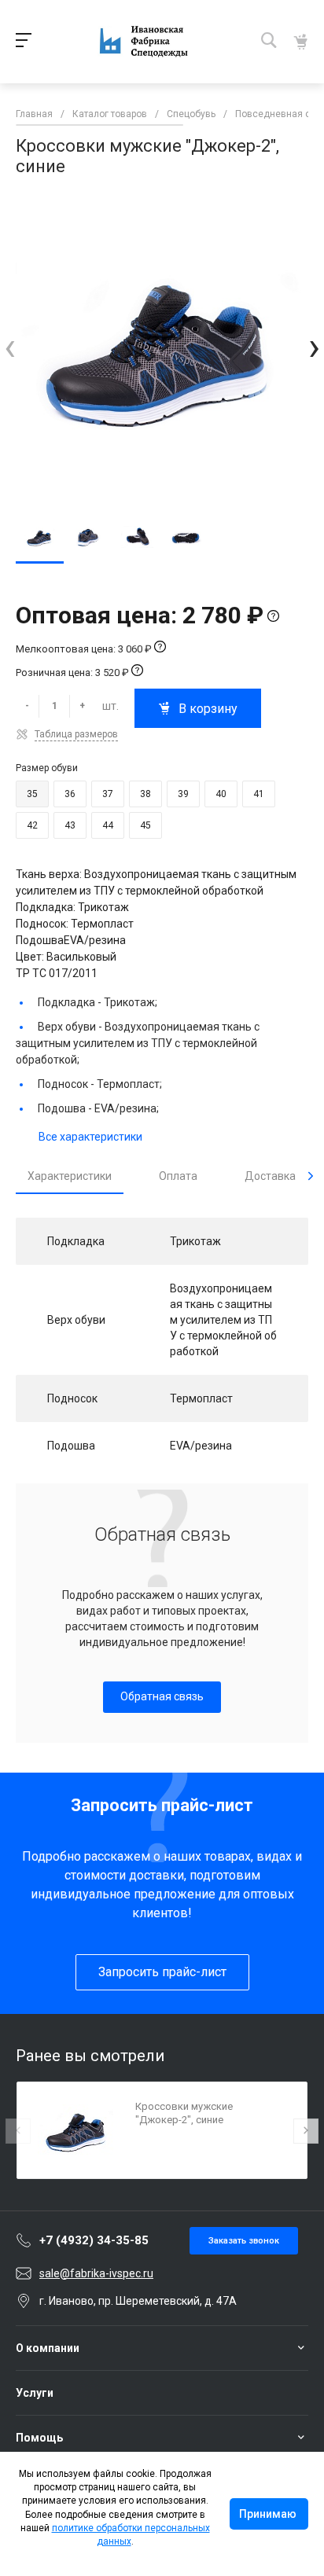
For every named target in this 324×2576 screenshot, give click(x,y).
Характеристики (70, 1176)
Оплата (178, 1176)
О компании (48, 2348)
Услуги (35, 2393)
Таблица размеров (76, 734)
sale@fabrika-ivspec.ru (96, 2273)
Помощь (39, 2438)
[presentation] (10, 347)
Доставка (270, 1176)
